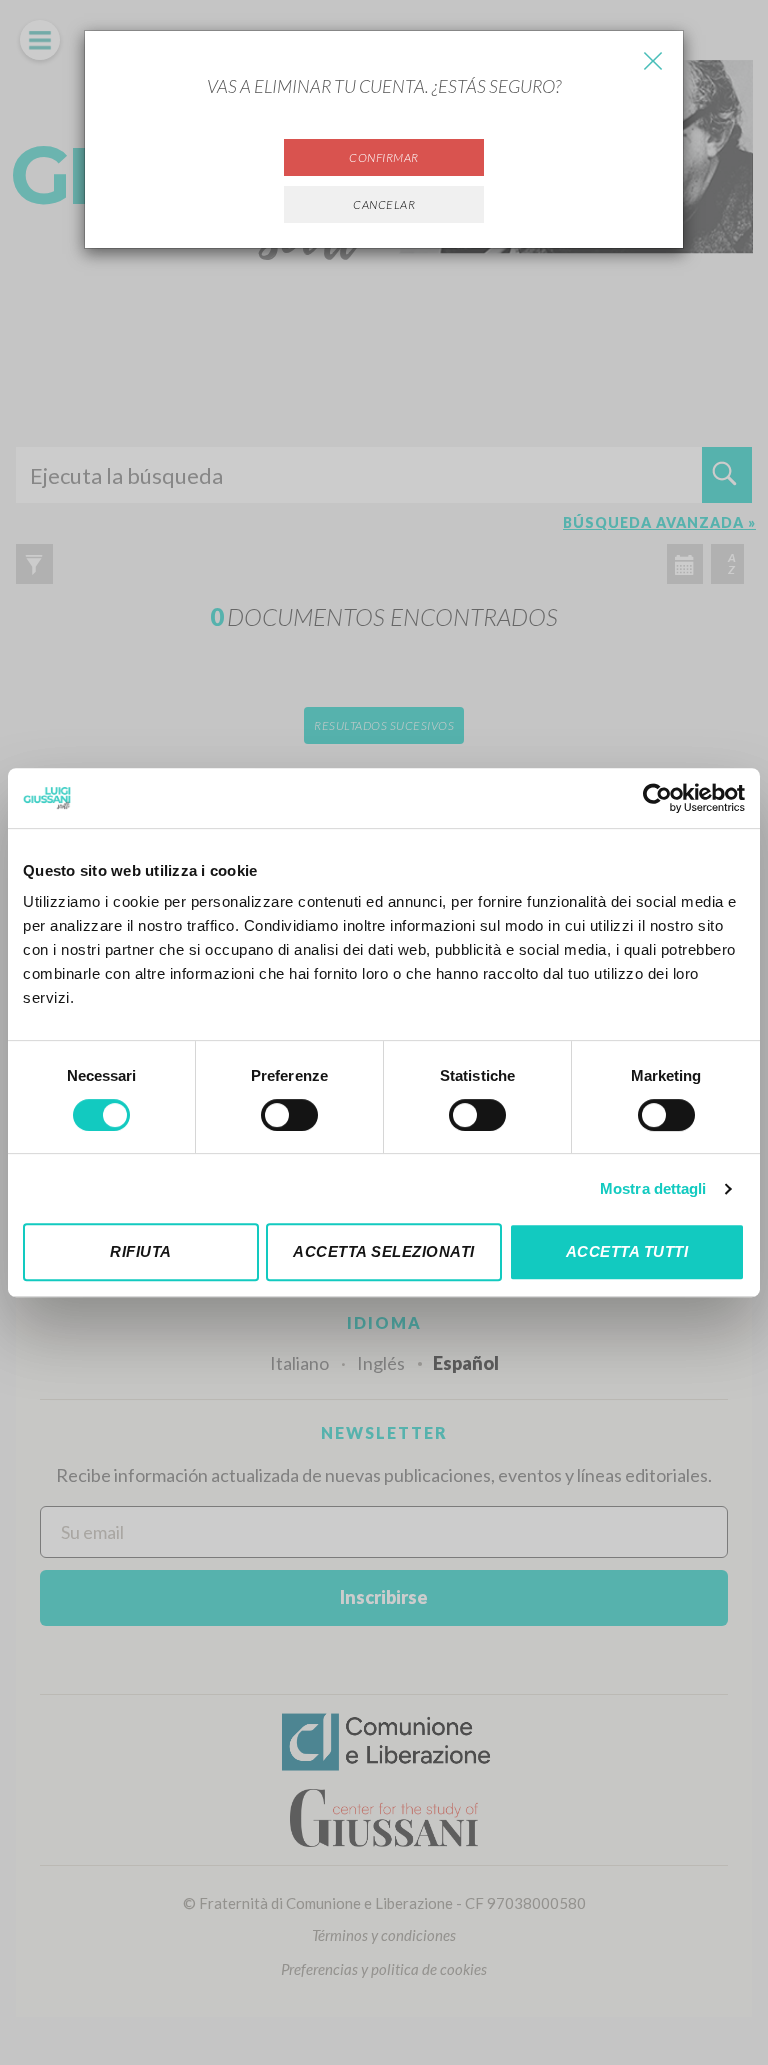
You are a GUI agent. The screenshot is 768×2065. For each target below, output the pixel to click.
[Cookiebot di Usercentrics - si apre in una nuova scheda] (657, 798)
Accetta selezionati (384, 1251)
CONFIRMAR (384, 157)
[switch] (289, 1115)
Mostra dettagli (653, 1188)
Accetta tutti (627, 1251)
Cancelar (384, 204)
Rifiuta (141, 1251)
